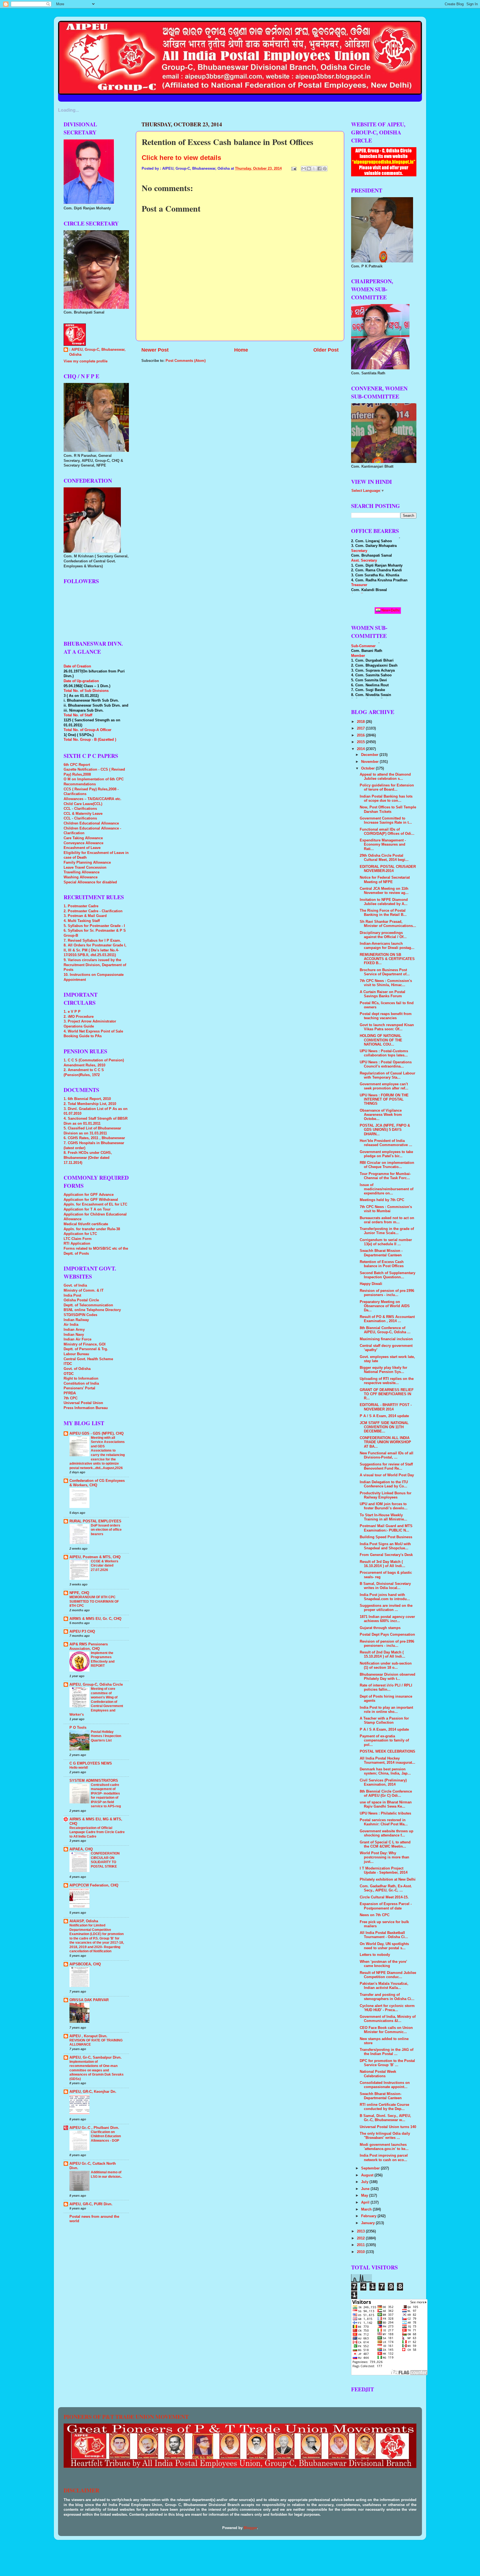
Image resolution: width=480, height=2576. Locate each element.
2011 (361, 2245)
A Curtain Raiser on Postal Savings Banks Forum (382, 994)
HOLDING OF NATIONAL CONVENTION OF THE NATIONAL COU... (381, 1040)
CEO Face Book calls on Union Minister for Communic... (386, 2030)
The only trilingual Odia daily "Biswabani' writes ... (385, 2136)
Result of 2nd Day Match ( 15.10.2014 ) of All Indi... (382, 1654)
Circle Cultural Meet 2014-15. (384, 1897)
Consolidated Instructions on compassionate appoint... (385, 2085)
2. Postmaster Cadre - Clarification (93, 911)
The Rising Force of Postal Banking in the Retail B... (383, 913)
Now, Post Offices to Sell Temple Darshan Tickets (388, 809)
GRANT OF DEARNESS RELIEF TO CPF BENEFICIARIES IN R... (387, 1394)
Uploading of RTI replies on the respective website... (387, 1381)
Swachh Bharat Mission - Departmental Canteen (381, 1253)
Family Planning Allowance (87, 863)
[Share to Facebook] (319, 169)
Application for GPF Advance (89, 1195)
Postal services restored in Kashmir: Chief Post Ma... (384, 1822)
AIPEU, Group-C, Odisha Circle (96, 1685)
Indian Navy (74, 1335)
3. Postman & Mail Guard (85, 916)
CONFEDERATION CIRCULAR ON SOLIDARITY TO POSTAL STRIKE (105, 1860)
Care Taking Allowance (83, 838)
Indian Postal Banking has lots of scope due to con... (386, 799)
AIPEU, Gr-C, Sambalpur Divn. (96, 2058)
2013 (361, 2231)
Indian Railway (76, 1320)
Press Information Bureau (86, 1408)
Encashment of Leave (82, 848)
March (367, 2209)
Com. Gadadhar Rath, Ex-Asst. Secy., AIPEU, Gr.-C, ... (386, 1888)
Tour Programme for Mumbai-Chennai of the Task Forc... (385, 1176)
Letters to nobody (375, 1955)
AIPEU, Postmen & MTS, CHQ (95, 1557)
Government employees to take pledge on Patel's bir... (386, 1154)
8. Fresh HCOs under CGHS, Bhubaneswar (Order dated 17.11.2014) (88, 1158)
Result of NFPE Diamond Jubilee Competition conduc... (388, 1975)
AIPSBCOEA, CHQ (85, 1964)
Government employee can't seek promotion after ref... (384, 1086)
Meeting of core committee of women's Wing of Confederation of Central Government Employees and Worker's (96, 1702)
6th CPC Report (77, 765)
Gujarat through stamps (380, 1628)
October (368, 768)
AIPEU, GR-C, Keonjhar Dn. (93, 2092)
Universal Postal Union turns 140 (388, 2127)
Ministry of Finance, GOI (85, 1344)
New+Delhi (390, 610)
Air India (71, 1325)
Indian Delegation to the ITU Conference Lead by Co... (384, 1484)
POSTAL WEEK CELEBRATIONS (387, 1751)
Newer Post (155, 350)
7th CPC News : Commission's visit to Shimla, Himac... (386, 983)
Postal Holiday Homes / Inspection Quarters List (106, 1736)
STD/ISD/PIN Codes (80, 1315)
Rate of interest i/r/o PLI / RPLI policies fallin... (386, 1687)
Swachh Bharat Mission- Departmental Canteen (381, 2096)
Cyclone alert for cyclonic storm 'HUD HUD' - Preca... (387, 2008)
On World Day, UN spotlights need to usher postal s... (384, 1946)
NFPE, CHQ (79, 1593)
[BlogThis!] (309, 169)
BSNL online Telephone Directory (92, 1310)
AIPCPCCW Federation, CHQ (94, 1885)
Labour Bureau (76, 1354)
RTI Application (77, 1244)
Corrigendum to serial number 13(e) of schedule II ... (386, 1242)
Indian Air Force (77, 1339)
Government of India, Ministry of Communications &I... (388, 2019)
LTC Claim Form (78, 1239)
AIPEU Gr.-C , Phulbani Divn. (94, 2128)
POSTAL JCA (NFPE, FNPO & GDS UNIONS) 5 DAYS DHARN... (385, 1130)
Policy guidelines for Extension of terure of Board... (387, 787)
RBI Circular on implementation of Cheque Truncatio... (387, 1165)
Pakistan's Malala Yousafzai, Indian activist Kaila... (384, 1986)
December (370, 755)
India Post (72, 1295)
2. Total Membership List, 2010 (90, 1104)
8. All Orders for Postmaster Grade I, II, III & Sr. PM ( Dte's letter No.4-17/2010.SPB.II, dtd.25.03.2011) (95, 950)
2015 (361, 742)
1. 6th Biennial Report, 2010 (87, 1099)
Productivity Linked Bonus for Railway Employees (386, 1495)
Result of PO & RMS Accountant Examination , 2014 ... (387, 1319)
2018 (361, 722)
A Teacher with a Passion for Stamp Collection (384, 1721)
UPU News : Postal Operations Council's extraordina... (386, 1064)
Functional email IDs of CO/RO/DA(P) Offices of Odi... (387, 832)
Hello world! (79, 1768)
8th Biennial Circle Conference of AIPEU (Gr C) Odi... (386, 1794)
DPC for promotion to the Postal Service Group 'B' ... (387, 2063)
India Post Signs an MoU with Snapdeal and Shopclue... (385, 1546)
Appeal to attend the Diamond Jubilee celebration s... (385, 777)
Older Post (326, 350)
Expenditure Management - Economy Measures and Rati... (383, 845)
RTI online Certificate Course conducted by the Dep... (384, 2107)
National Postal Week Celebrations (378, 2074)
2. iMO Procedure (79, 1017)
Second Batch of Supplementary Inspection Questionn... (387, 1275)
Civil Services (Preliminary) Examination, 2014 (383, 1782)
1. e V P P (72, 1012)
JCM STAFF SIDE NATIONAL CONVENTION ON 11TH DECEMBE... (384, 1427)
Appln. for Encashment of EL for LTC (95, 1204)
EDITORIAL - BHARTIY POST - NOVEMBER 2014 (386, 1407)
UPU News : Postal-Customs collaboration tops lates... (384, 1053)
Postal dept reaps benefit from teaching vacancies (386, 1016)
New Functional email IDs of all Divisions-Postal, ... (387, 1455)
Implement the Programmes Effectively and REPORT (103, 1659)
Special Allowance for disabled (90, 882)
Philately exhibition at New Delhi (388, 1880)
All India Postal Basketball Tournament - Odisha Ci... (384, 1935)
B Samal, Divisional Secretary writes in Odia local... (385, 1586)
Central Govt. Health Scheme (88, 1359)
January (368, 2223)
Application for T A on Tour (87, 1209)
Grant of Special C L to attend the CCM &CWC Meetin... (385, 1844)
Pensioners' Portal (79, 1388)
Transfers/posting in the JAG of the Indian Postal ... (387, 2052)
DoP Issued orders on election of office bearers (106, 1530)
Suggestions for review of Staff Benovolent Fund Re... (386, 1466)
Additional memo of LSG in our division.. (106, 2174)
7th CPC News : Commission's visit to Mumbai (386, 1209)
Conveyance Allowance (83, 843)
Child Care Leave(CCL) (83, 804)
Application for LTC (80, 1234)
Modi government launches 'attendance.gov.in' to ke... (384, 2147)
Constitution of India (81, 1384)
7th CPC (71, 1398)
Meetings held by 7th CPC (382, 1200)
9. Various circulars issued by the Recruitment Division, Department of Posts (95, 965)
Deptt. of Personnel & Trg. (86, 1349)
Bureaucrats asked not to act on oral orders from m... (387, 1220)
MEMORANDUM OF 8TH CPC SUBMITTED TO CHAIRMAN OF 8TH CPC (94, 1601)
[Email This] (304, 169)
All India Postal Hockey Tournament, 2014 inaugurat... (387, 1761)
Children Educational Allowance (91, 823)
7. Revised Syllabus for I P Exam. (92, 941)
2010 (361, 2252)
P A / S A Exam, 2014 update (384, 1416)
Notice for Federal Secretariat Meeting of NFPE (385, 880)
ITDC (68, 1364)
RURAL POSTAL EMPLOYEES (95, 1521)
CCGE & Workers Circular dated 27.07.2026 (105, 1566)
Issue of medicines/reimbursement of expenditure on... (387, 1189)
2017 (361, 728)
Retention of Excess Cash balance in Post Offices (382, 1264)
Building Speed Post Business (386, 1537)
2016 (361, 735)
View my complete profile (86, 361)
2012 (361, 2238)
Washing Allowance (81, 877)
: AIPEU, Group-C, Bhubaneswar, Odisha (97, 352)
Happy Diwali (371, 1284)
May (365, 2196)
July (365, 2182)
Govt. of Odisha (77, 1369)
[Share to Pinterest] (325, 169)
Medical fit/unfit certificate (86, 1224)
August (368, 2175)
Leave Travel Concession (85, 868)
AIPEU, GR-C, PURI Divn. (91, 2204)
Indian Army (74, 1330)
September (371, 2168)
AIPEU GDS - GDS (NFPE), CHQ (97, 1434)
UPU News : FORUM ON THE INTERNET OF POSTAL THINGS (384, 1099)
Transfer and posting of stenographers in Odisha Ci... (387, 1997)
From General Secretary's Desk (386, 1555)
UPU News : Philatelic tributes (385, 1813)
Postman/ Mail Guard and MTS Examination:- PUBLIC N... (386, 1528)
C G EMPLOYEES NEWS (91, 1763)
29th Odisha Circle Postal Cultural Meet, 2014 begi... (384, 858)
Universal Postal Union (83, 1403)
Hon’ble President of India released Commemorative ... (386, 1143)
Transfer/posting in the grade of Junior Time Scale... (387, 1231)
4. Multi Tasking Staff (82, 921)
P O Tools (78, 1728)
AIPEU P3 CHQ (82, 1632)
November (370, 762)
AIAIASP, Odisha (84, 1921)
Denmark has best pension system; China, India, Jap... (385, 1771)
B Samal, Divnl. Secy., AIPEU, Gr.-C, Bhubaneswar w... (385, 2118)
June (366, 2189)
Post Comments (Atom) (186, 361)
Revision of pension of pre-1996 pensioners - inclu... (387, 1293)
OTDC (69, 1374)
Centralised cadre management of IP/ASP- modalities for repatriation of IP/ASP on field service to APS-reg (106, 1796)
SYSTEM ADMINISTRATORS (94, 1781)
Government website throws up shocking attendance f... (387, 1833)
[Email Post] (294, 169)
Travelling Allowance (82, 872)
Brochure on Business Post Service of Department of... (385, 972)
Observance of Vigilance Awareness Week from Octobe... (381, 1115)
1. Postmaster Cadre (81, 906)
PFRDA (70, 1393)
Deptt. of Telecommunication (88, 1305)
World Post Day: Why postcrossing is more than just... (384, 1857)
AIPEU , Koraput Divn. (88, 2036)
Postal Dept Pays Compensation (387, 1635)
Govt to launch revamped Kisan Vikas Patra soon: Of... (387, 1027)
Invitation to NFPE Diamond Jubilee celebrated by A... (384, 902)
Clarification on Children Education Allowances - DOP (106, 2136)
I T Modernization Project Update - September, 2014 (384, 1870)
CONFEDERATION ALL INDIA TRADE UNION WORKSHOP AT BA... (385, 1442)
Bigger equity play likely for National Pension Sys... (383, 1370)
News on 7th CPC (375, 1915)
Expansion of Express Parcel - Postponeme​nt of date (386, 1906)
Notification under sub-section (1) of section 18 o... (386, 1666)
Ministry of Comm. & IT (84, 1290)
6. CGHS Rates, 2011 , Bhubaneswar (94, 1138)
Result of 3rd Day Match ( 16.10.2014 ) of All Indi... (382, 1564)
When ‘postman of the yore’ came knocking (383, 1964)
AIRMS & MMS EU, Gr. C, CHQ (95, 1619)
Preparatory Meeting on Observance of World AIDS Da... (385, 1306)
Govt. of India (75, 1286)
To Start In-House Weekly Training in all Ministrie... (383, 1517)
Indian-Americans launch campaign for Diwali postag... (387, 946)
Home (241, 350)
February (369, 2216)
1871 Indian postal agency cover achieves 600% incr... (387, 1619)
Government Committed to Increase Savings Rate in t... (386, 820)
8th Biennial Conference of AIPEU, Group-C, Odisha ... (385, 1330)
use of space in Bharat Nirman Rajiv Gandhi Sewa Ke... (386, 1804)
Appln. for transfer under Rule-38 (92, 1229)
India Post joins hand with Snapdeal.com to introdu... (385, 1597)
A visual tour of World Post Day (387, 1475)
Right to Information (81, 1379)
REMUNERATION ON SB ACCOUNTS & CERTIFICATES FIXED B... (387, 959)
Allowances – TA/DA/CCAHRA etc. (92, 799)
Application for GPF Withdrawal (91, 1200)
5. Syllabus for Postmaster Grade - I (94, 926)
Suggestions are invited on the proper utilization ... (386, 1608)
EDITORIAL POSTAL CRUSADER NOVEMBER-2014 (388, 869)
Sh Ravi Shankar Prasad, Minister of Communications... (388, 924)
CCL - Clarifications (80, 809)
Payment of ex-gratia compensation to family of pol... (384, 1740)
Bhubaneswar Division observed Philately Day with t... (387, 1677)
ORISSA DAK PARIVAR (89, 2000)
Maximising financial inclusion (386, 1339)
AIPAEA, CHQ (81, 1849)
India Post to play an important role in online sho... (386, 1710)
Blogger (250, 2528)
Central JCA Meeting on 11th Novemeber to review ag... (384, 891)
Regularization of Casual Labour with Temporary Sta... (387, 1075)
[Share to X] (314, 169)
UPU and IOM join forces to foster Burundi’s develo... (384, 1506)
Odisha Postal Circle (81, 1300)
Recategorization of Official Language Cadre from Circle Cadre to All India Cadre (97, 1832)
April (366, 2202)
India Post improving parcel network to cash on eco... (384, 2158)
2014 (361, 749)
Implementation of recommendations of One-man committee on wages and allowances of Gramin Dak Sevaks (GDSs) (97, 2070)
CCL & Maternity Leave (83, 814)
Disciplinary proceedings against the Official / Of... (383, 935)
